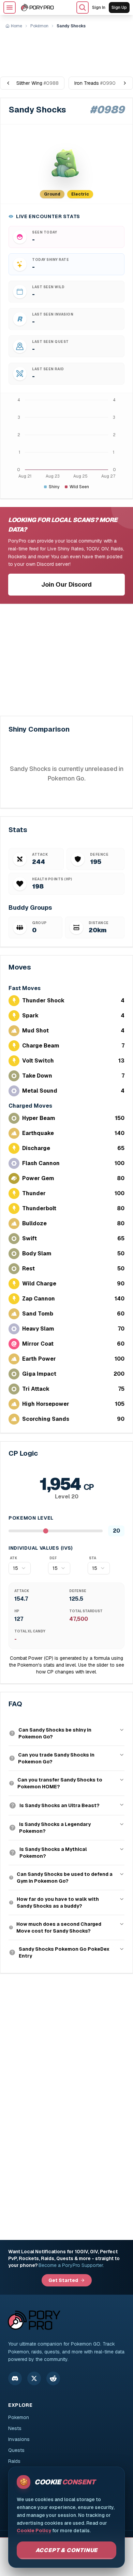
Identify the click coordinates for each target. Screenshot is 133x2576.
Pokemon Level (31, 1518)
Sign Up (119, 8)
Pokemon (19, 2417)
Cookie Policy (34, 2531)
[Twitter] (34, 2378)
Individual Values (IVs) (41, 1548)
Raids (14, 2461)
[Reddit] (53, 2378)
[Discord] (15, 2378)
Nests (15, 2428)
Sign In (99, 8)
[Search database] (83, 8)
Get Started (63, 2280)
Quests (16, 2450)
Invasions (19, 2439)
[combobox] (20, 1568)
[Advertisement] (66, 50)
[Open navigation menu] (10, 8)
